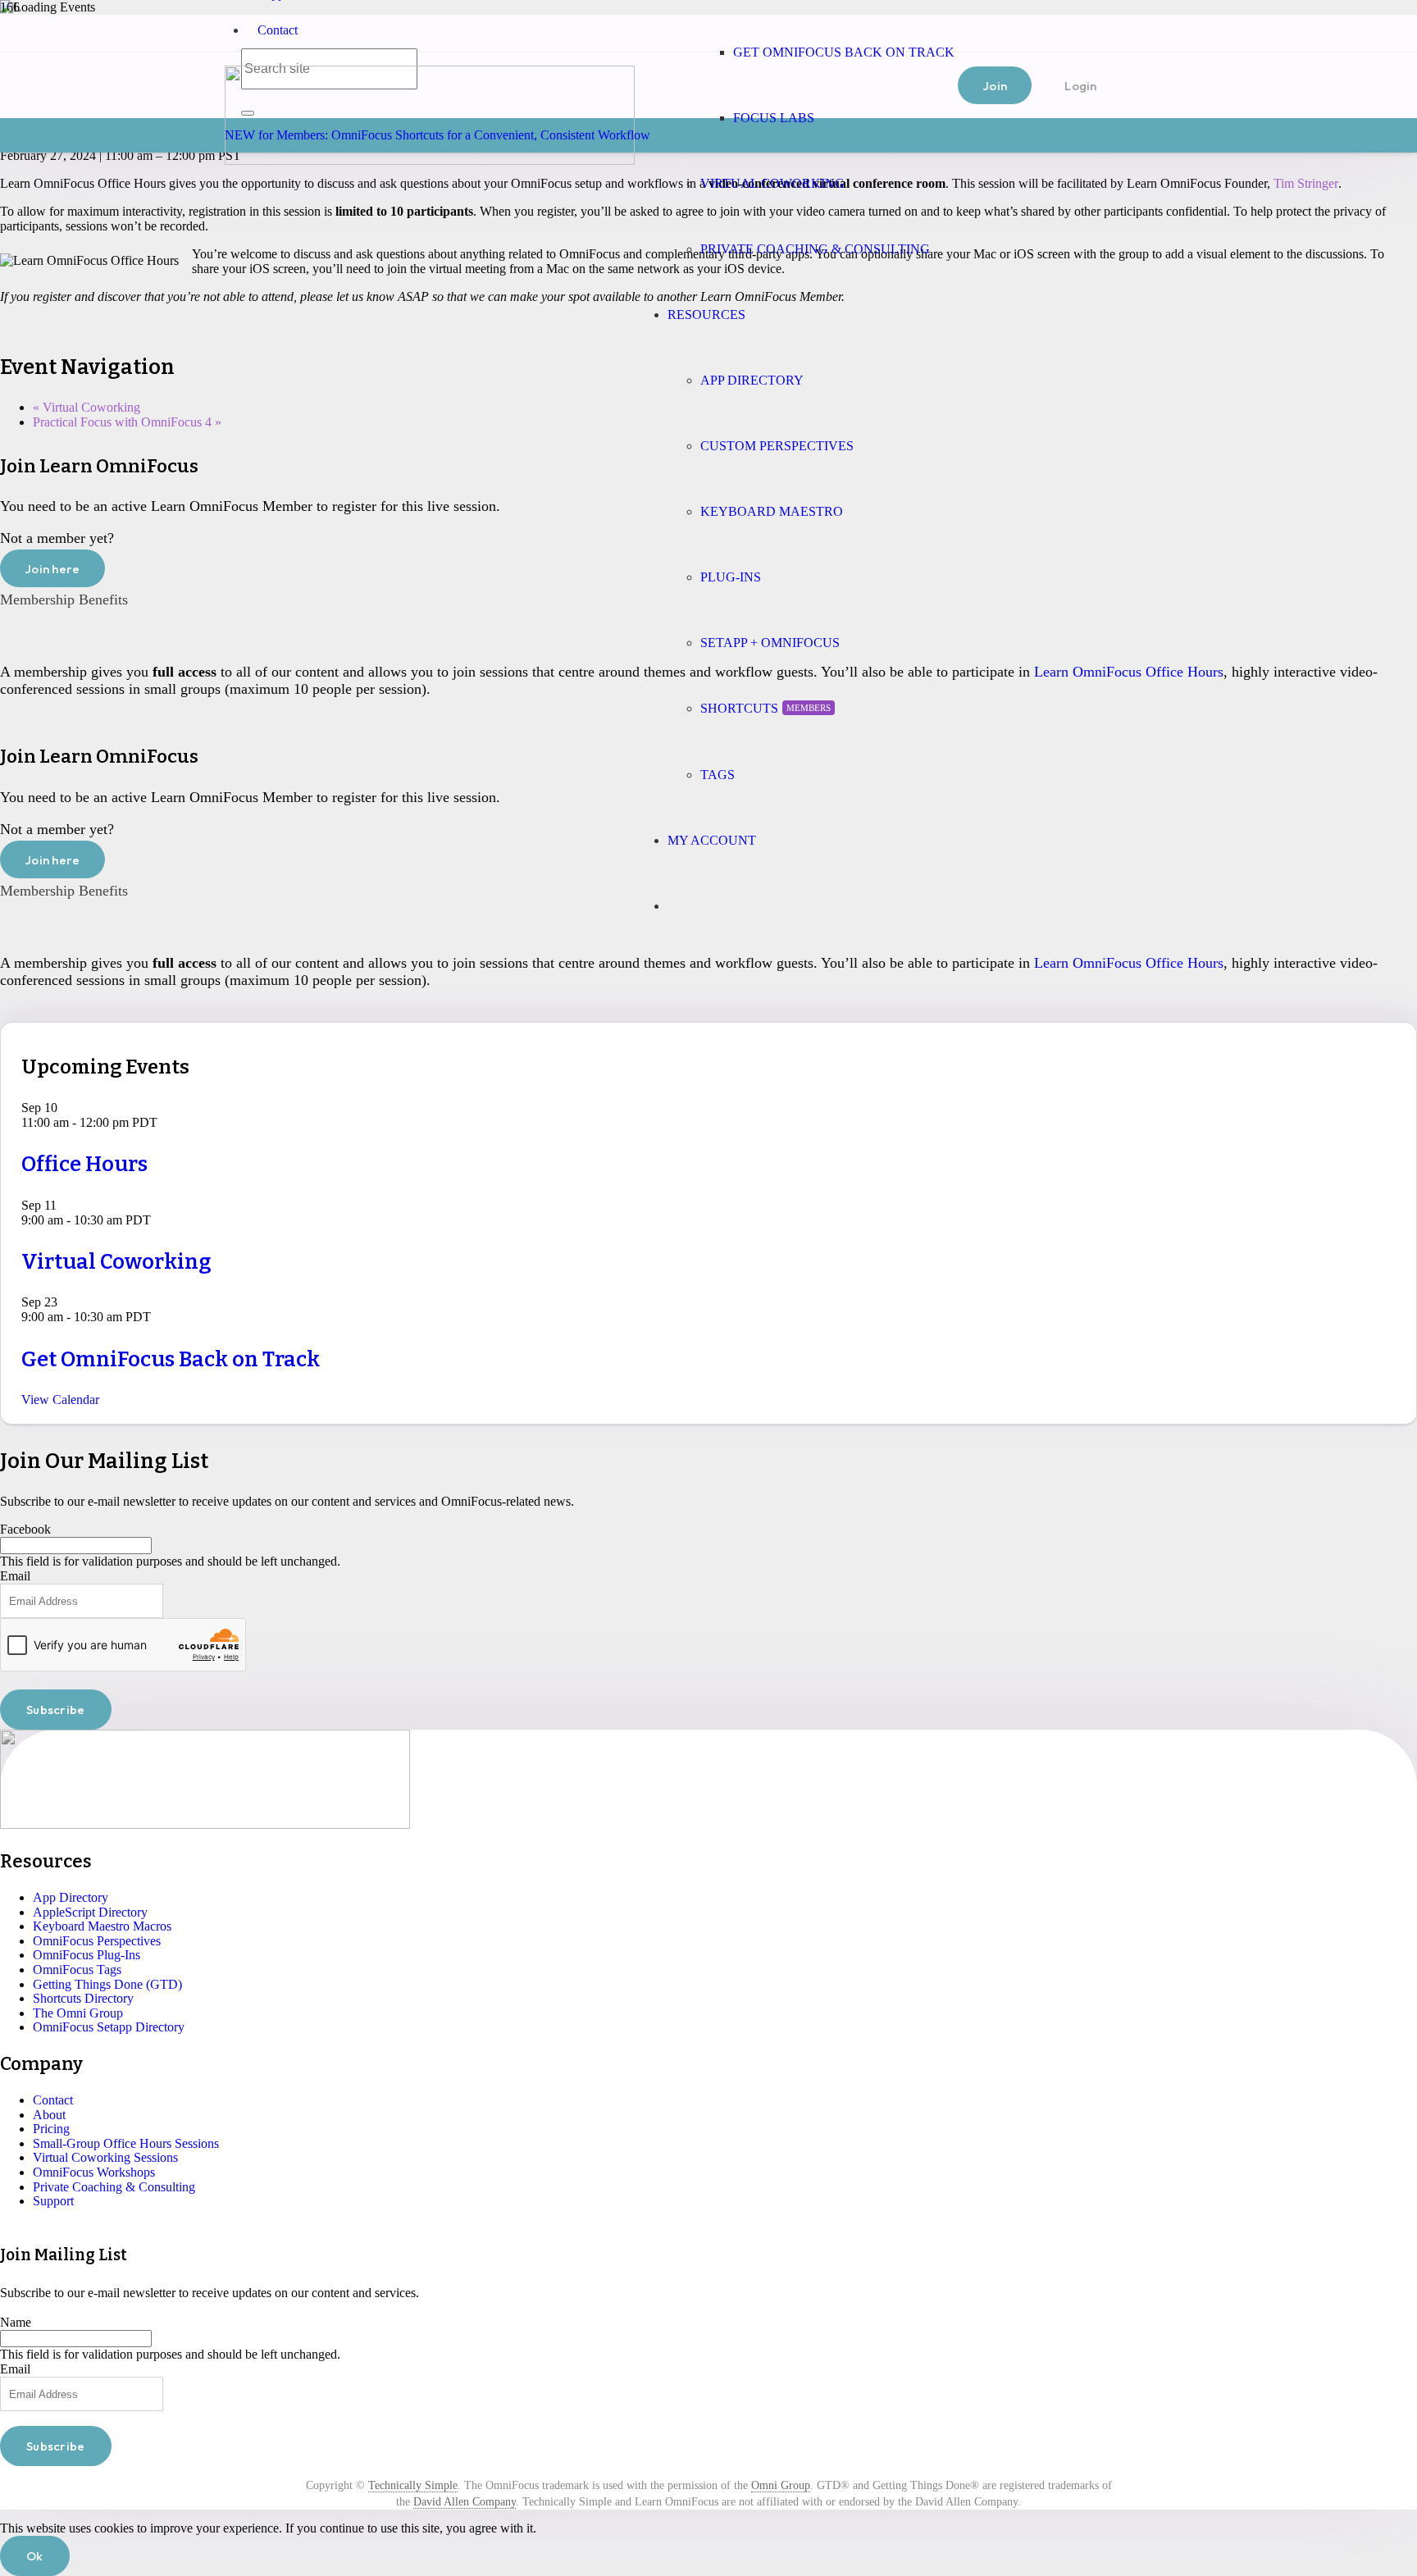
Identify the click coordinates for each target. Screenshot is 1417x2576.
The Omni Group (78, 2013)
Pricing (51, 2129)
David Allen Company (465, 2502)
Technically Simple (413, 2485)
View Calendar (60, 1400)
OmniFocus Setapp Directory (109, 2027)
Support (53, 2201)
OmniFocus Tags (77, 1970)
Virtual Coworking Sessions (105, 2157)
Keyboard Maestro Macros (102, 1926)
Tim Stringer (1306, 183)
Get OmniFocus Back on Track (171, 1359)
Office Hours (84, 1164)
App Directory (71, 1897)
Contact (278, 30)
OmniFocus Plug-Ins (87, 1955)
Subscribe (56, 1710)
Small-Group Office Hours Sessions (126, 2143)
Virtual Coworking (87, 407)
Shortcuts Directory (83, 1998)
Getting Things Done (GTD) (107, 1984)
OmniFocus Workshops (94, 2172)
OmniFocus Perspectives (97, 1941)
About (49, 2115)
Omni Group (781, 2485)
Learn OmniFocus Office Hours (1129, 672)
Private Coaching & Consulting (114, 2187)
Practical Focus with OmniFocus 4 (127, 422)
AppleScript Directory (90, 1912)
